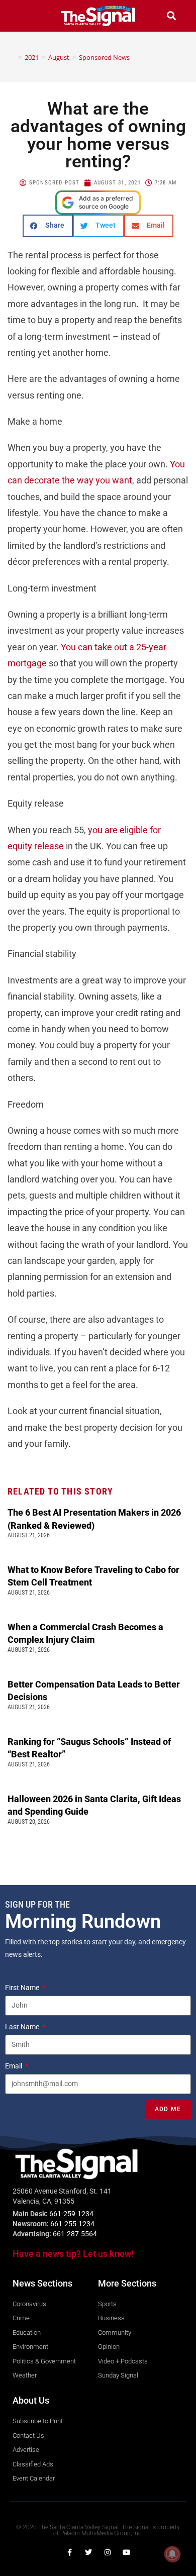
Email (14, 2066)
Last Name (23, 2027)
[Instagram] (108, 2552)
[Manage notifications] (172, 2554)
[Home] (13, 57)
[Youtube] (127, 2552)
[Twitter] (88, 2552)
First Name (23, 1988)
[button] (25, 16)
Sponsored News (104, 57)
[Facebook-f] (69, 2552)
